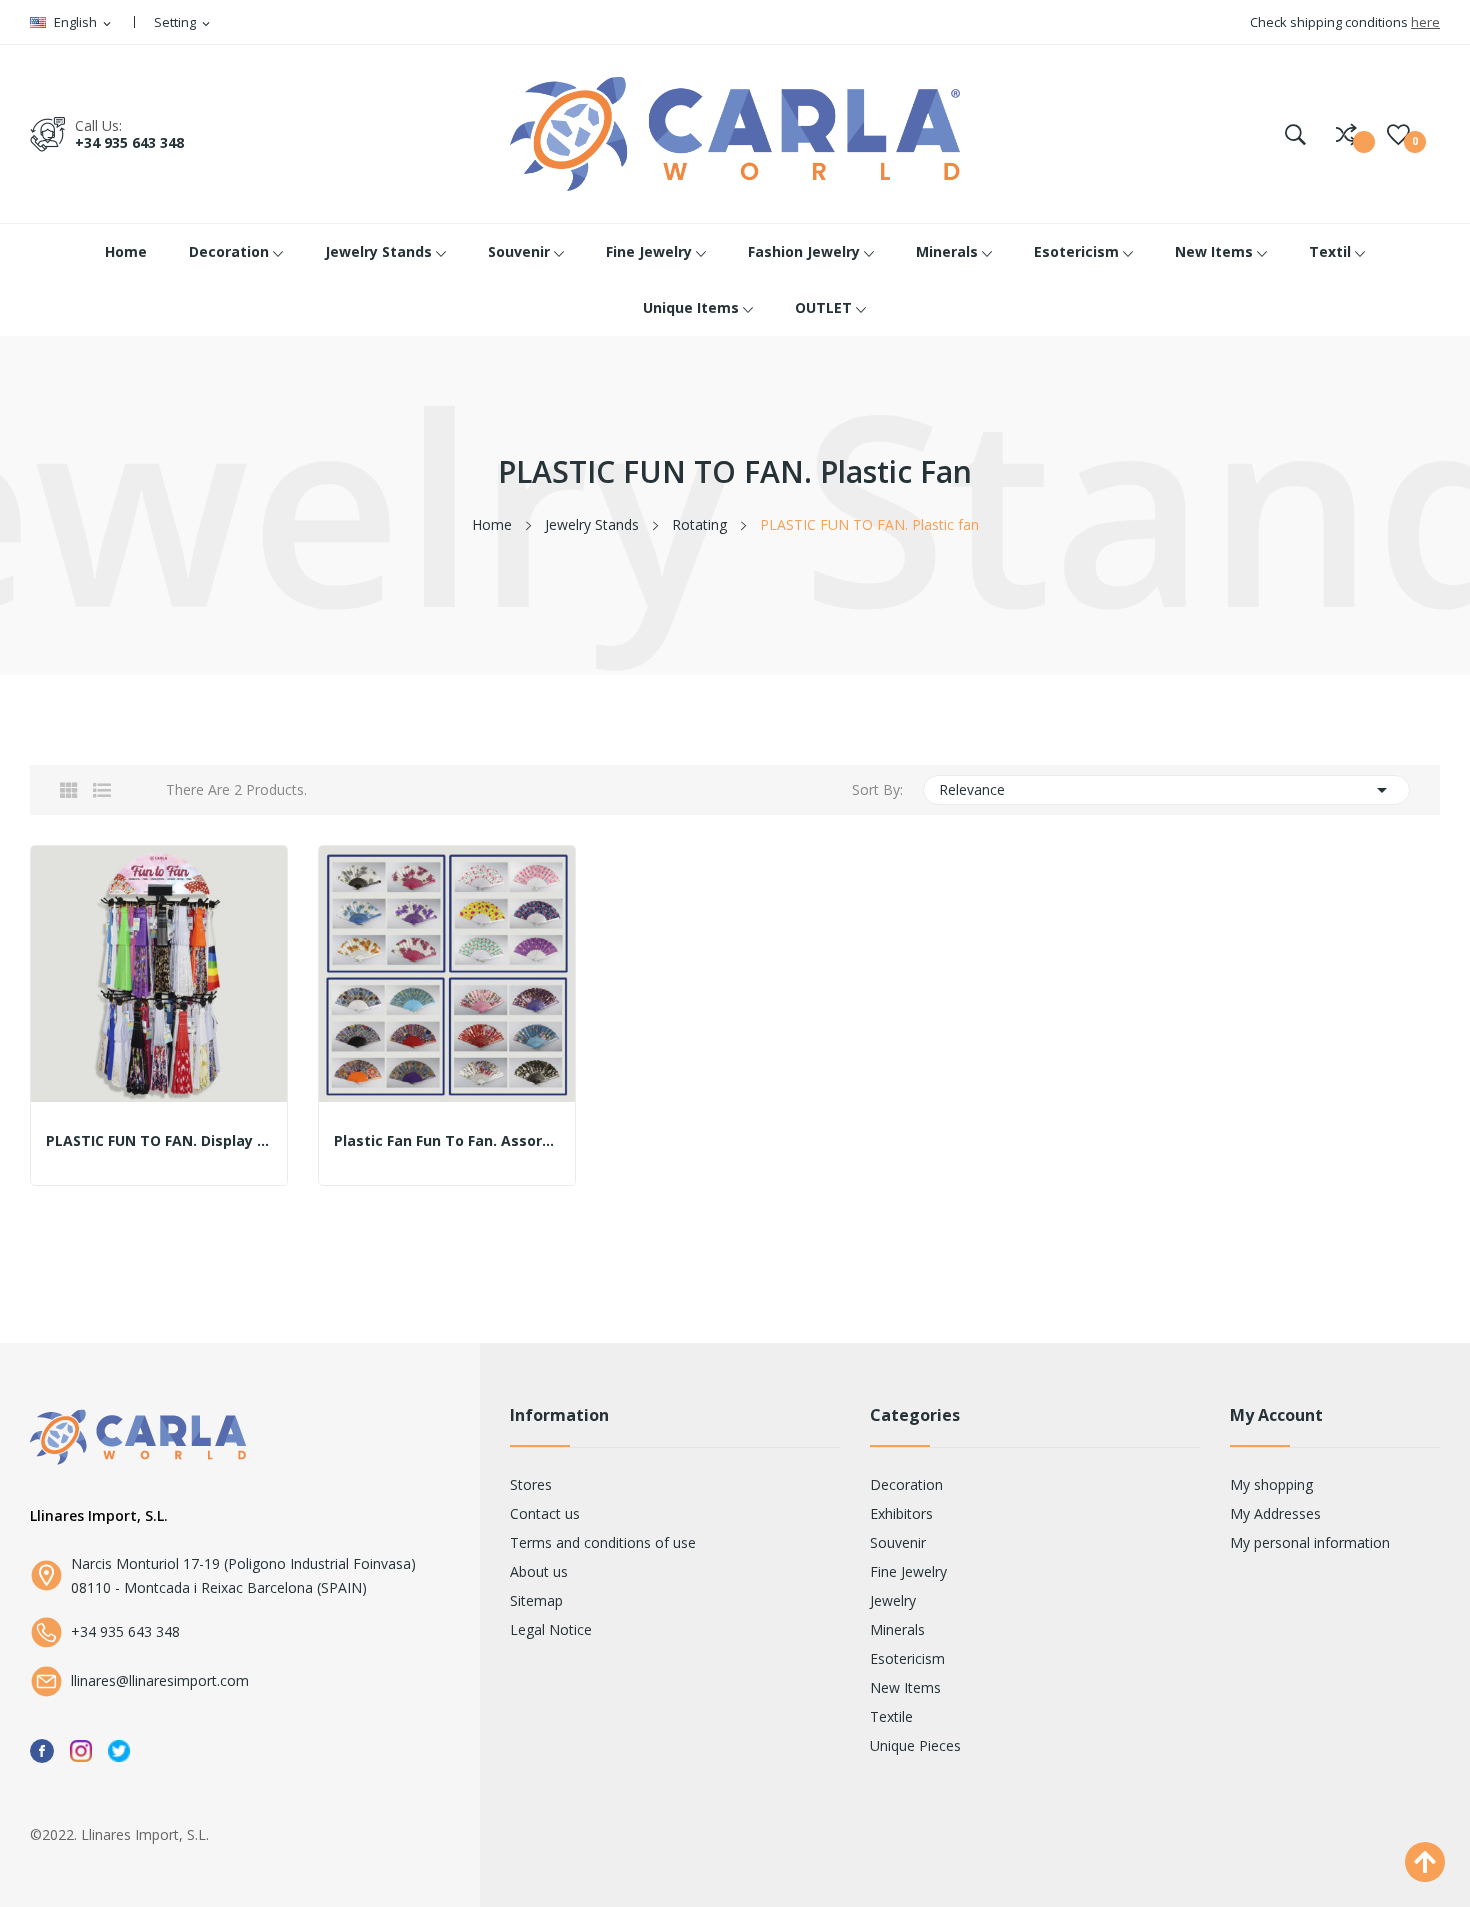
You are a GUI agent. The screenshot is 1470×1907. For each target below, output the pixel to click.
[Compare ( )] (1346, 134)
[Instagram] (81, 1749)
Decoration (906, 1484)
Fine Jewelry (908, 1571)
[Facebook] (42, 1749)
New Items (905, 1687)
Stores (531, 1484)
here (1425, 22)
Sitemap (536, 1600)
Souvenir (898, 1542)
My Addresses (1275, 1513)
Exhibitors (901, 1513)
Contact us (545, 1513)
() (1398, 134)
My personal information (1310, 1542)
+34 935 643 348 (129, 142)
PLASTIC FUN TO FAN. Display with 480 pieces (159, 1141)
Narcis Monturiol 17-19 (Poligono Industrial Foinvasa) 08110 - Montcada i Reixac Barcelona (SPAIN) (243, 1575)
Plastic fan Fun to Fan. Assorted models (447, 1141)
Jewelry (893, 1600)
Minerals (897, 1629)
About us (539, 1571)
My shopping (1271, 1484)
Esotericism (907, 1658)
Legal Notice (551, 1629)
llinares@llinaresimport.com (160, 1680)
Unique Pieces (915, 1745)
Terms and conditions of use (603, 1542)
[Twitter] (119, 1749)
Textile (891, 1716)
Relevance (1167, 790)
